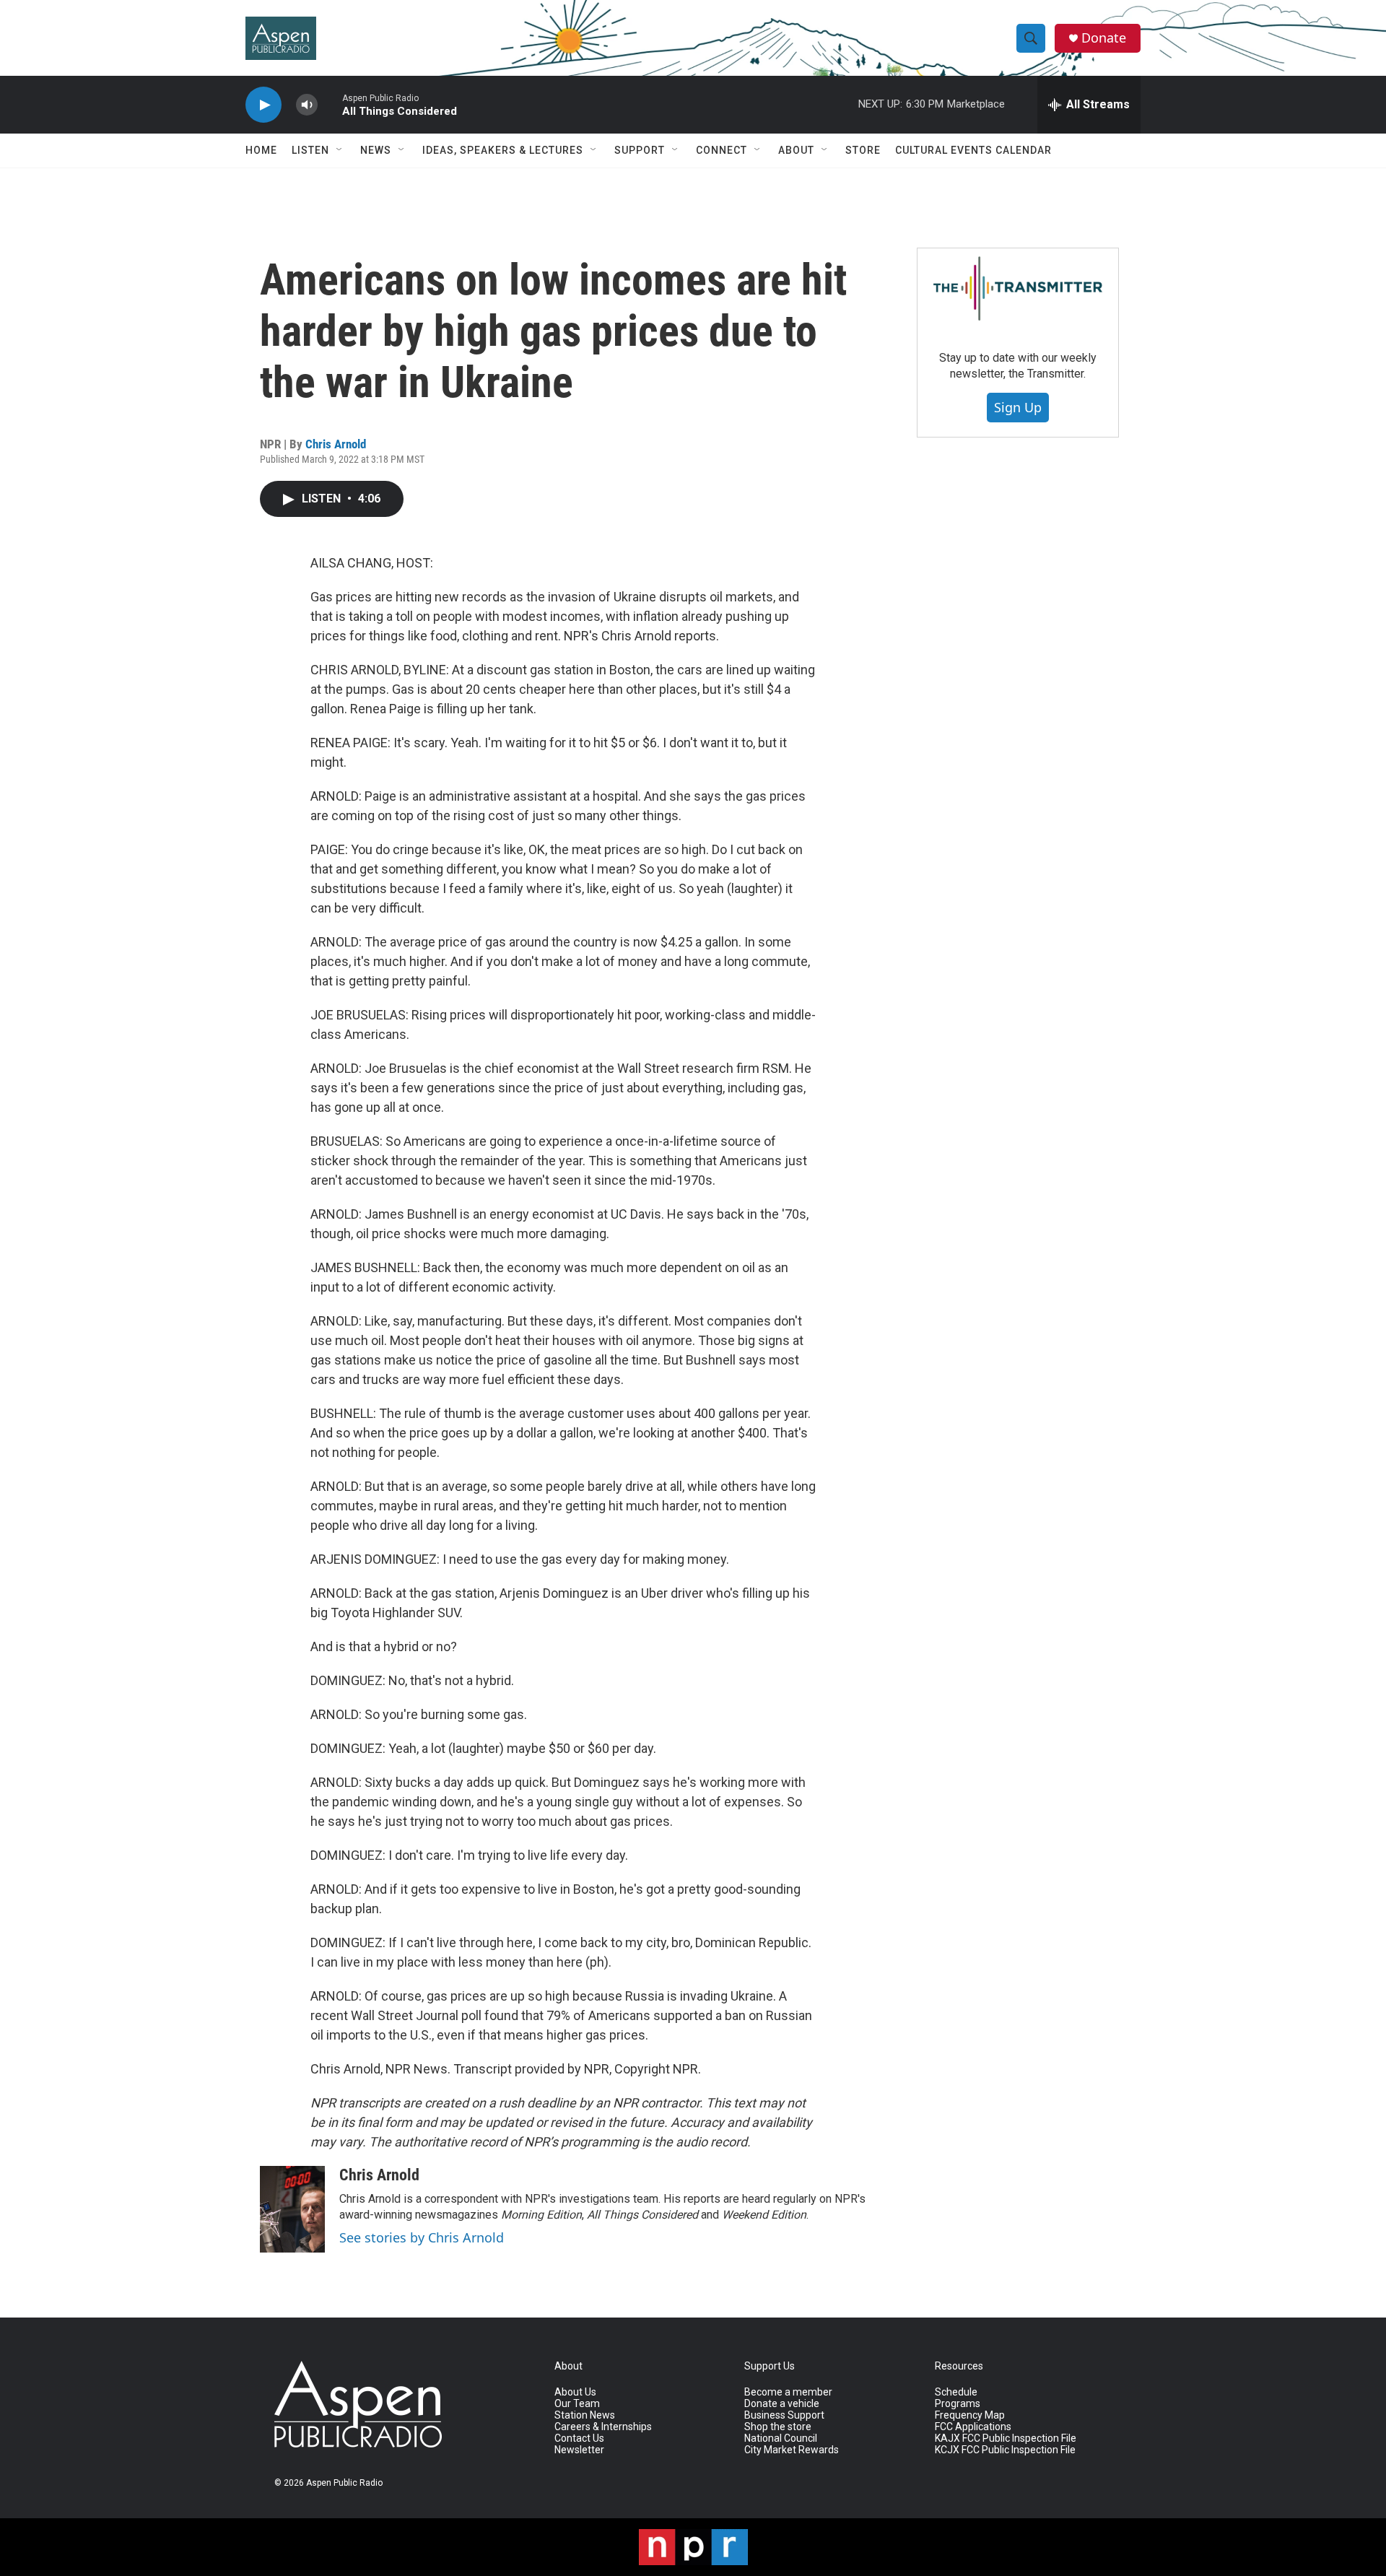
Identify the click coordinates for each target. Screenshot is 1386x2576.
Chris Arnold (336, 444)
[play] (263, 105)
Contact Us (579, 2438)
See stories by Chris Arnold (422, 2237)
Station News (585, 2415)
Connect (722, 150)
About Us (575, 2392)
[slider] (330, 104)
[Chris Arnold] (292, 2209)
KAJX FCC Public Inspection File (1006, 2438)
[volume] (307, 105)
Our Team (577, 2404)
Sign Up (1018, 407)
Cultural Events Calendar (973, 150)
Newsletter (579, 2450)
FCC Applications (973, 2427)
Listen (310, 150)
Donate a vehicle (782, 2404)
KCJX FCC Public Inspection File (1005, 2450)
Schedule (956, 2392)
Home (261, 150)
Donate (1104, 38)
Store (863, 150)
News (376, 150)
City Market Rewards (792, 2450)
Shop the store (778, 2427)
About (796, 150)
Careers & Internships (603, 2427)
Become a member (788, 2392)
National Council (781, 2438)
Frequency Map (970, 2415)
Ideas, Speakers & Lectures (503, 150)
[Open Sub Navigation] (340, 150)
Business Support (784, 2415)
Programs (958, 2404)
